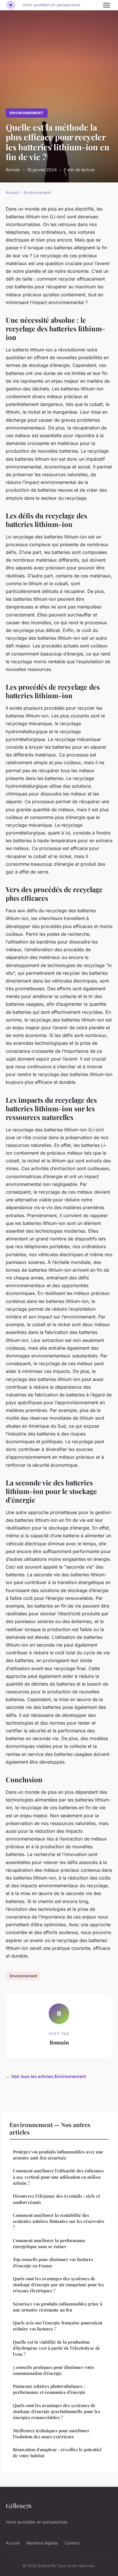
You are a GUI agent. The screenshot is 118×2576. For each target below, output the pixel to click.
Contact (72, 2543)
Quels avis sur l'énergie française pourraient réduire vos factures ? (58, 2326)
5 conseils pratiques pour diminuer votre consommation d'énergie (54, 2370)
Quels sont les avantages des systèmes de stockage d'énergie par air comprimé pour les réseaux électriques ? (58, 2285)
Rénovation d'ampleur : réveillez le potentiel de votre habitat (57, 2453)
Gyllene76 (19, 2505)
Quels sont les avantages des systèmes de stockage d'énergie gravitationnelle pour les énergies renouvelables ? (57, 2411)
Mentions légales (42, 2543)
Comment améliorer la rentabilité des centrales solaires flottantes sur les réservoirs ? (59, 2221)
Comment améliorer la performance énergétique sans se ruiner (49, 2243)
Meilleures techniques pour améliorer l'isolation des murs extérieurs (51, 2434)
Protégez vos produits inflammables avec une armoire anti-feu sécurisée (58, 2155)
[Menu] (107, 5)
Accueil (12, 192)
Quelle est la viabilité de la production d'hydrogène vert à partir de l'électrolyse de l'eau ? (57, 2348)
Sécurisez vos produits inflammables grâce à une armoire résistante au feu (58, 2307)
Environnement (26, 113)
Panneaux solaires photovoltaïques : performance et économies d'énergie (49, 2389)
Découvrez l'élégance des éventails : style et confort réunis (56, 2199)
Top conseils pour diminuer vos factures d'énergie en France (53, 2262)
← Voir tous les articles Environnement (46, 2076)
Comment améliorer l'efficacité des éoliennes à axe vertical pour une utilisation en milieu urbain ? (58, 2177)
